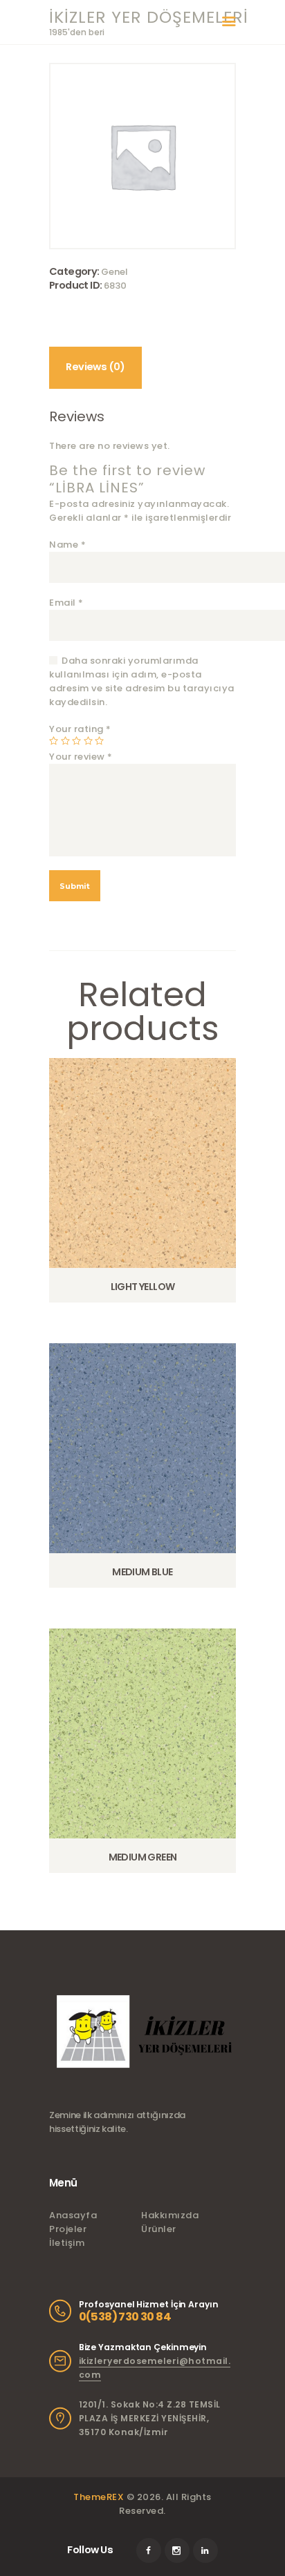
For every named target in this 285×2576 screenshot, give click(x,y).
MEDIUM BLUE (142, 1572)
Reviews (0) (95, 367)
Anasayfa (73, 2215)
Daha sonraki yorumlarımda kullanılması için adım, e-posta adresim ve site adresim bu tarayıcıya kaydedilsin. (142, 681)
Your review (81, 757)
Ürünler (159, 2229)
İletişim (67, 2243)
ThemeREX (99, 2497)
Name (67, 545)
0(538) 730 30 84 (125, 2317)
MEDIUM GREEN (143, 1857)
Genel (114, 272)
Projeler (68, 2229)
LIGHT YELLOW (143, 1287)
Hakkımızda (170, 2215)
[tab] (95, 368)
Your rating (80, 729)
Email (66, 603)
